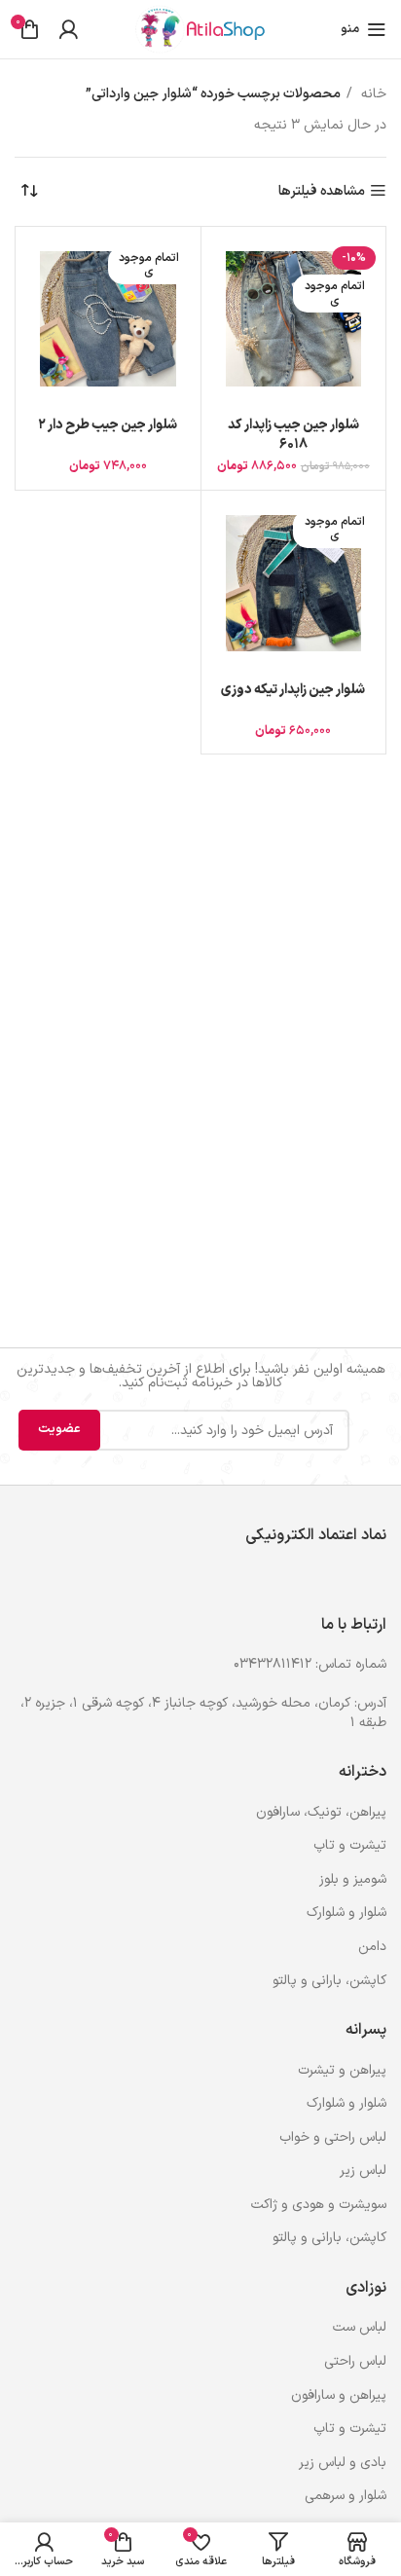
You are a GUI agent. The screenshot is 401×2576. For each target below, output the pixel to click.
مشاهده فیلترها (322, 191)
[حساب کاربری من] (68, 29)
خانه (372, 94)
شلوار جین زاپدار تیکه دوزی (293, 690)
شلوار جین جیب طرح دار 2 (108, 425)
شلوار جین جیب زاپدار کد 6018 (293, 435)
